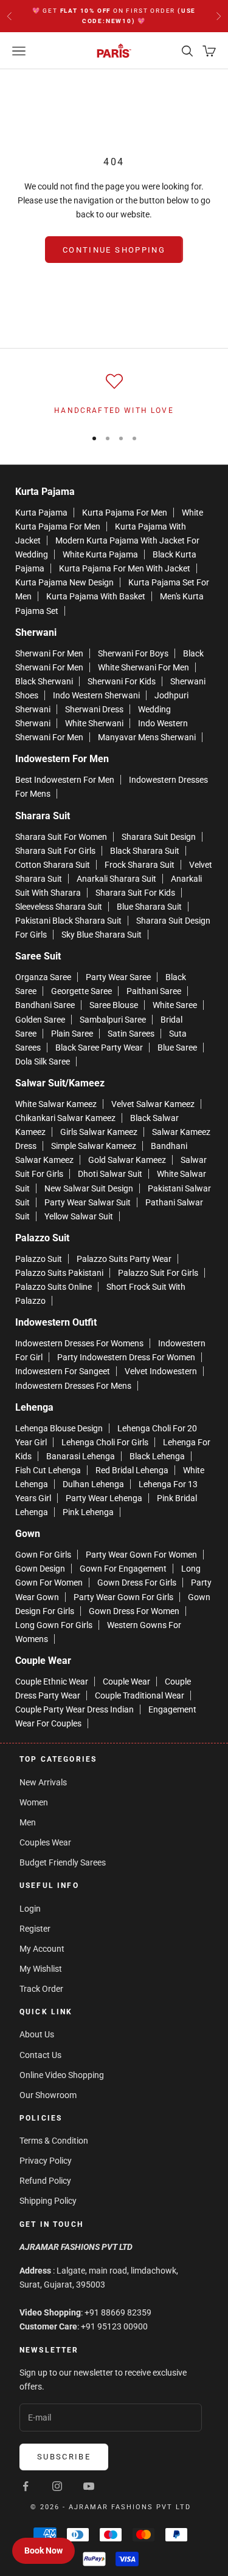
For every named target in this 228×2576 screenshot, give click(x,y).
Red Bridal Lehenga (132, 1470)
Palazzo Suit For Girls (158, 1273)
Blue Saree (177, 1048)
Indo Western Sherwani (96, 695)
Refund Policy (45, 2181)
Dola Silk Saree (43, 1061)
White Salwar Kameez (56, 1104)
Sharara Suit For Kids (135, 893)
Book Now (43, 2550)
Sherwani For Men (49, 653)
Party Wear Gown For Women (141, 1555)
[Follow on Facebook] (26, 2486)
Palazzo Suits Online (54, 1287)
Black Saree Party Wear (99, 1048)
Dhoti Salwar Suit (110, 1174)
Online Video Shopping (62, 2075)
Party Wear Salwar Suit (88, 1202)
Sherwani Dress (94, 709)
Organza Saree (43, 977)
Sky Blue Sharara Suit (102, 935)
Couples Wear (45, 1842)
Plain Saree (72, 1034)
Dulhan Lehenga (93, 1484)
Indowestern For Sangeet (63, 1371)
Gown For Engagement (123, 1569)
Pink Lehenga (88, 1512)
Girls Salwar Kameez (99, 1132)
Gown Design (40, 1569)
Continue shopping (114, 250)
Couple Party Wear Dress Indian (74, 1709)
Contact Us (40, 2055)
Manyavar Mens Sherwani (147, 737)
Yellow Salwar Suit (79, 1216)
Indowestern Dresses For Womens (79, 1343)
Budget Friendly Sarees (63, 1862)
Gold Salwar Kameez (127, 1160)
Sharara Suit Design (159, 837)
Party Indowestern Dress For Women (126, 1357)
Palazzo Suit (39, 1259)
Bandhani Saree (45, 1005)
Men (28, 1822)
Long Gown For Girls (54, 1625)
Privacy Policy (46, 2161)
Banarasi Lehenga (81, 1456)
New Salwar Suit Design (89, 1188)
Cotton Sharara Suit (53, 865)
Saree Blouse (114, 1005)
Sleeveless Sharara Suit (59, 907)
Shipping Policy (48, 2201)
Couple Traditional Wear (140, 1695)
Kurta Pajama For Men (125, 513)
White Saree (175, 1005)
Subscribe (64, 2457)
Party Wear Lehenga (104, 1498)
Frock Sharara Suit (140, 865)
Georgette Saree (81, 991)
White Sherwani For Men (143, 667)
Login (30, 1909)
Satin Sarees (131, 1034)
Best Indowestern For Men (65, 780)
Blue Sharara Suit (149, 907)
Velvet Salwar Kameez (153, 1104)
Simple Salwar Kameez (94, 1146)
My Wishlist (41, 1969)
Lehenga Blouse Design (59, 1428)
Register (35, 1929)
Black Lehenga (157, 1456)
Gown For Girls (43, 1555)
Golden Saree (40, 1020)
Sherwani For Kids (122, 681)
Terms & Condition (54, 2141)
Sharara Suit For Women (61, 837)
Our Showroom (48, 2095)
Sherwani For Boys (133, 653)
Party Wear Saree (118, 977)
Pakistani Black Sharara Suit (68, 921)
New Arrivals (43, 1782)
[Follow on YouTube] (89, 2486)
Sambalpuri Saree (113, 1020)
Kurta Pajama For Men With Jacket (125, 568)
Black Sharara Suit (145, 851)
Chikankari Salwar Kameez (65, 1118)
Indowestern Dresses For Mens (73, 1386)
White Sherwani (94, 723)
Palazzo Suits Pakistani (59, 1273)
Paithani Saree (154, 991)
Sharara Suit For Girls (55, 851)
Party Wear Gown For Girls (123, 1597)
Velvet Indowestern (161, 1371)
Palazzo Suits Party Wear (124, 1259)
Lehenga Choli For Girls (105, 1442)
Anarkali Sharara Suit (116, 879)
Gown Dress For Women (134, 1611)
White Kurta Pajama (100, 554)
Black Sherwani (44, 681)
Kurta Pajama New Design (64, 582)
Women (34, 1802)
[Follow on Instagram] (57, 2486)
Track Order (41, 1989)
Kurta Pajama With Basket (96, 596)
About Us (37, 2034)
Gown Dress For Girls (137, 1583)
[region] (114, 395)
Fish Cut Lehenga (48, 1470)
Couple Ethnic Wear (52, 1682)
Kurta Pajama (41, 513)
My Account (42, 1949)
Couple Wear (126, 1682)
